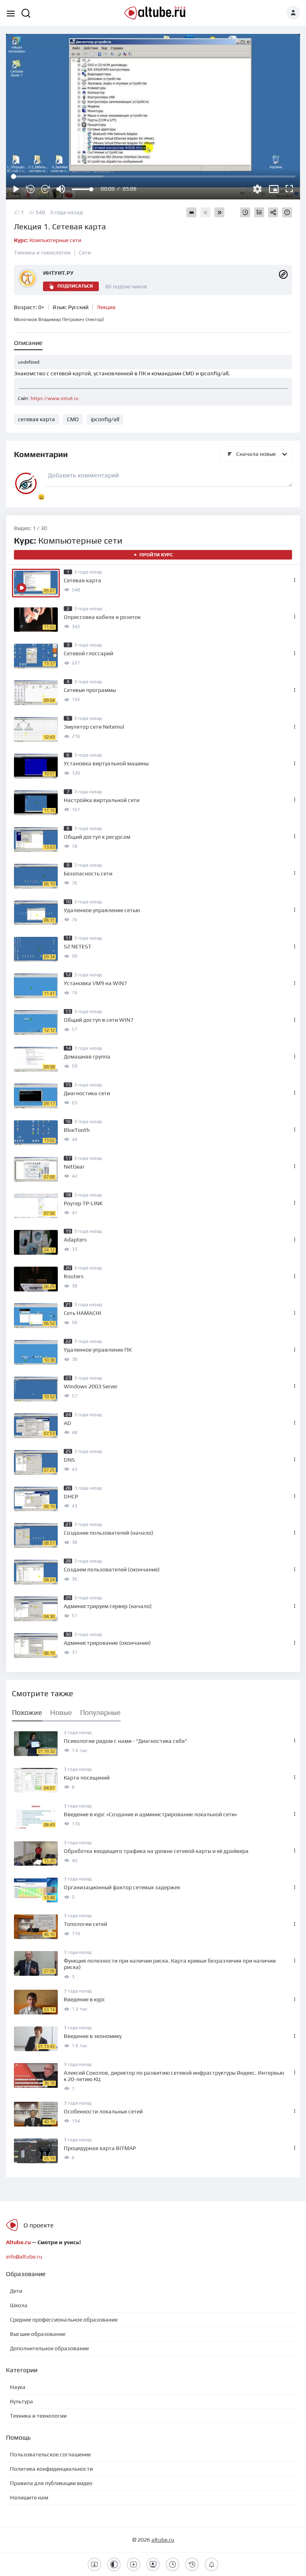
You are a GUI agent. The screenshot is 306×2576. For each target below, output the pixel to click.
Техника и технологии (42, 252)
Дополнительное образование (49, 2348)
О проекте (39, 2225)
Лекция (106, 307)
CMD (73, 419)
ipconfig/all (105, 419)
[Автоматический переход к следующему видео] (191, 212)
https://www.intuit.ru (55, 398)
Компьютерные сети (48, 240)
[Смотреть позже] (245, 212)
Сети (85, 252)
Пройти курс (156, 555)
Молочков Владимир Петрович (59, 319)
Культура (22, 2401)
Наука (18, 2387)
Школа (19, 2305)
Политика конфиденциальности (51, 2469)
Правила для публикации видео (51, 2483)
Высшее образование (38, 2334)
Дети (16, 2291)
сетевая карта (36, 419)
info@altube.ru (24, 2257)
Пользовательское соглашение (50, 2454)
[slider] (82, 189)
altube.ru (163, 2540)
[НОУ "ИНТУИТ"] (283, 274)
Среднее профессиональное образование (64, 2320)
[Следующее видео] (219, 212)
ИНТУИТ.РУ (58, 273)
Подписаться (75, 286)
